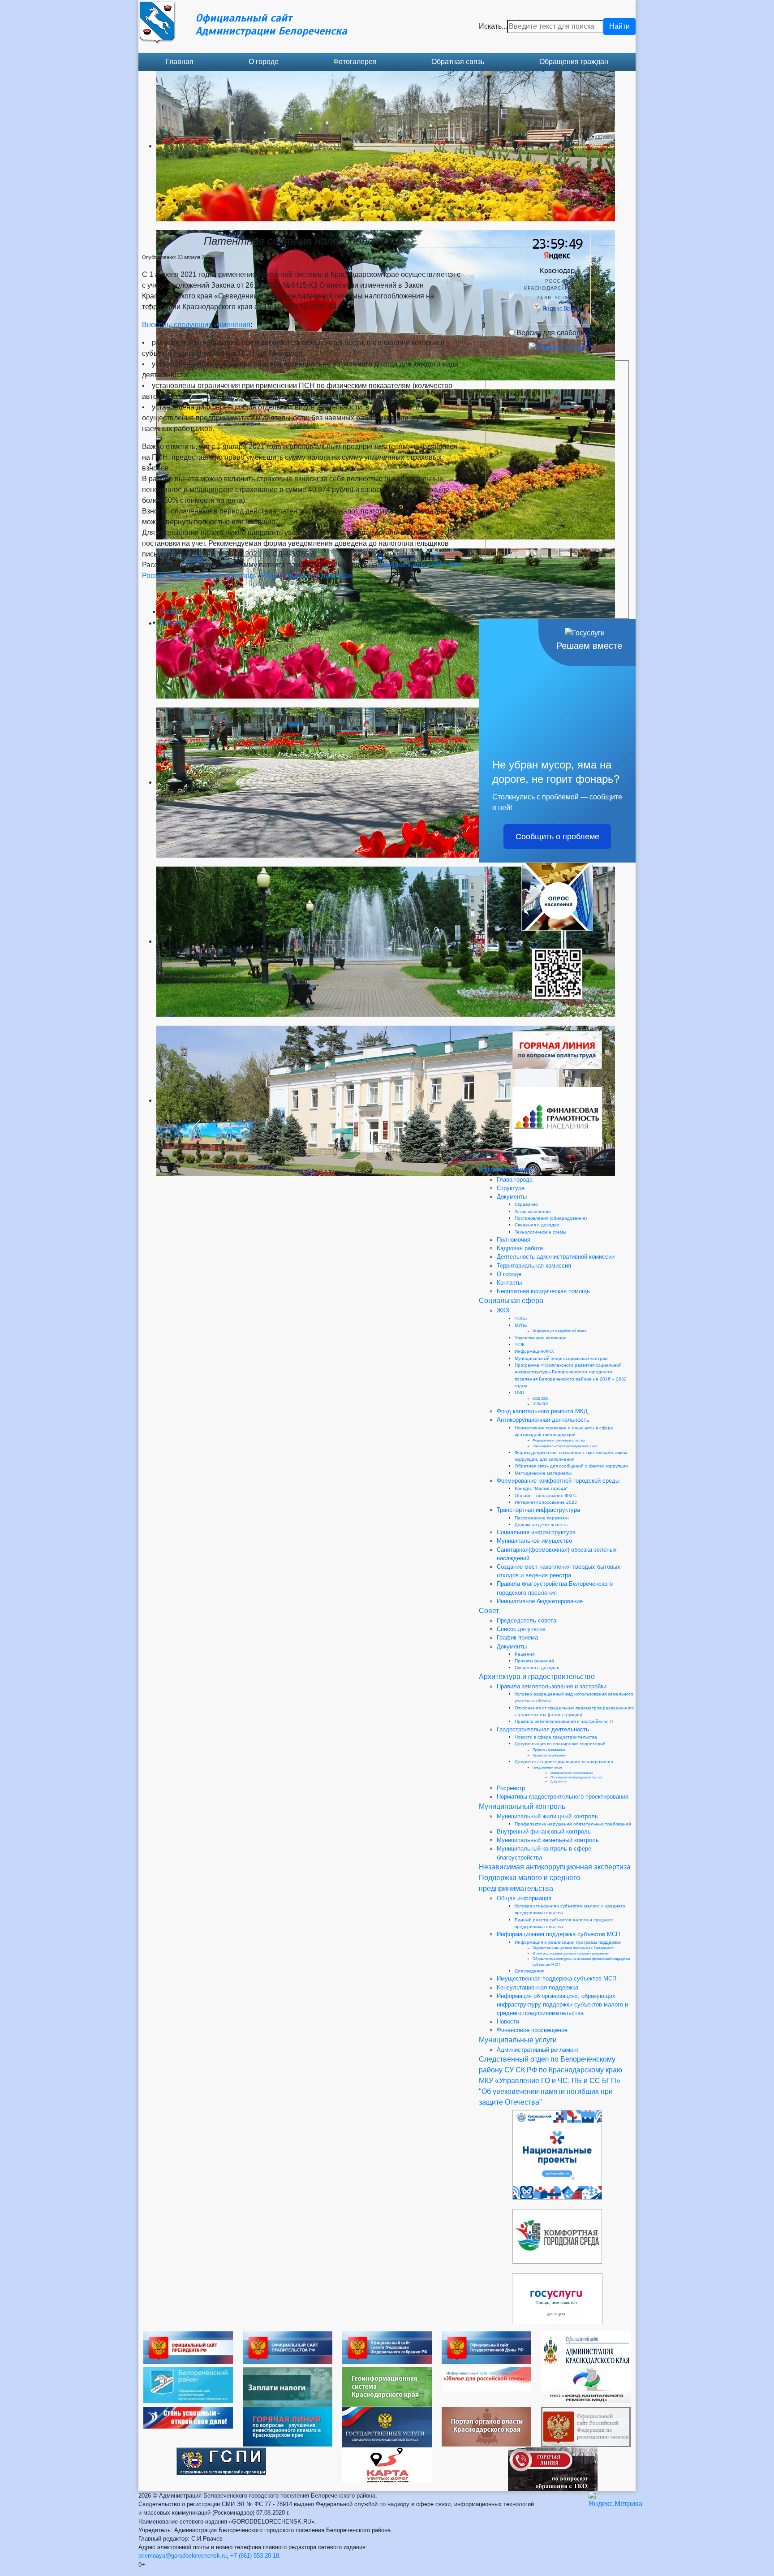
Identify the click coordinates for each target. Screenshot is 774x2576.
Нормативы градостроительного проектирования (563, 1797)
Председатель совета (527, 1620)
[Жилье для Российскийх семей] (486, 2379)
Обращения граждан (574, 62)
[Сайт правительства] (288, 2347)
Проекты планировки (549, 1755)
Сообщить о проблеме (557, 837)
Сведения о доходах (537, 1225)
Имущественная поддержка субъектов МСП (557, 1978)
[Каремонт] (586, 2384)
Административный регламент (538, 2050)
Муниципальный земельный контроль (548, 1840)
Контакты (509, 1283)
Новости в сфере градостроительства (556, 1737)
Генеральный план (547, 1767)
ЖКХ (503, 1310)
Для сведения (529, 1971)
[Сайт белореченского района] (188, 2384)
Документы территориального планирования (564, 1762)
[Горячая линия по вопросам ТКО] (553, 2469)
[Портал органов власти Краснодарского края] (486, 2426)
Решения (525, 1654)
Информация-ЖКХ (534, 1351)
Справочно (526, 1204)
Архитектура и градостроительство (537, 1676)
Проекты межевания (549, 1750)
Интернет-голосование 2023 (546, 1502)
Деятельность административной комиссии (556, 1257)
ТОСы (521, 1318)
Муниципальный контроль (522, 1806)
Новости (508, 2022)
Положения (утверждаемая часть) (576, 1777)
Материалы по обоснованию (572, 1773)
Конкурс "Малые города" (541, 1488)
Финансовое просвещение (532, 2030)
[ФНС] (288, 2387)
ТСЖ (520, 1344)
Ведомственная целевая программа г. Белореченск (574, 1948)
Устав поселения (533, 1211)
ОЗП (519, 1392)
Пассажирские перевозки (542, 1518)
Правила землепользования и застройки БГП (564, 1721)
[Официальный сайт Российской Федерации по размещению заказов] (586, 2427)
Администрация (505, 1170)
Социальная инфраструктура (536, 1532)
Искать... (493, 26)
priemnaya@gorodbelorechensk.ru (183, 2556)
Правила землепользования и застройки (552, 1686)
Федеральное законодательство (559, 1440)
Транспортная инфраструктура (538, 1510)
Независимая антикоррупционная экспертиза (555, 1867)
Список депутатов (521, 1629)
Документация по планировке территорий (560, 1744)
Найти (619, 26)
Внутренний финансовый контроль (544, 1832)
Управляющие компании (541, 1338)
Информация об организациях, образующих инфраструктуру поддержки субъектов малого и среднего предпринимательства (562, 2004)
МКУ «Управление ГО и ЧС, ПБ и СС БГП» (550, 2081)
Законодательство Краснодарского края (565, 1446)
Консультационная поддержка (537, 1987)
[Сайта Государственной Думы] (486, 2347)
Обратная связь (458, 62)
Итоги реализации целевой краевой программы (571, 1953)
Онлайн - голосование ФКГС (546, 1495)
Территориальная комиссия (534, 1266)
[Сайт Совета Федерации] (387, 2347)
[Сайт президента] (188, 2347)
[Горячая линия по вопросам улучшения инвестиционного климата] (288, 2426)
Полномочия (514, 1240)
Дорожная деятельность (541, 1525)
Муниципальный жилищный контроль (547, 1816)
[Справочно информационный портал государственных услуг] (387, 2427)
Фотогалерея (355, 62)
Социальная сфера (511, 1301)
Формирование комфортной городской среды (558, 1481)
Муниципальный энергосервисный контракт (562, 1358)
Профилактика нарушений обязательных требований (573, 1824)
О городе (264, 62)
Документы (512, 1197)
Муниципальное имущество (534, 1541)
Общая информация (524, 1898)
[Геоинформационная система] (387, 2386)
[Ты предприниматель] (188, 2417)
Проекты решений (534, 1661)
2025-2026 (540, 1399)
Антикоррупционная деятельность (543, 1420)
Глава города (515, 1180)
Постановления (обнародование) (551, 1218)
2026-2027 (540, 1404)
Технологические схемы (540, 1232)
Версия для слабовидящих (561, 333)
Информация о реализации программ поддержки (568, 1942)
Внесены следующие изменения (196, 325)
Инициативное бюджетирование (540, 1601)
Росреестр (511, 1788)
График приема (517, 1638)
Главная (180, 62)
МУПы (521, 1325)
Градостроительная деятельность (543, 1729)
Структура (511, 1188)
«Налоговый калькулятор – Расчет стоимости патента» (261, 576)
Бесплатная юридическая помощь (543, 1291)
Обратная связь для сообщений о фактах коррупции (571, 1466)
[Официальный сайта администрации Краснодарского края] (586, 2349)
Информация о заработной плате (559, 1331)
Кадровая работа (520, 1248)
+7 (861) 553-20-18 (255, 2556)
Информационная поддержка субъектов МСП (558, 1934)
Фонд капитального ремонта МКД (542, 1411)
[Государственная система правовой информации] (221, 2461)
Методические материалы (543, 1473)
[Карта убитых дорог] (387, 2465)
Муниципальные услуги (518, 2040)
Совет (489, 1611)
